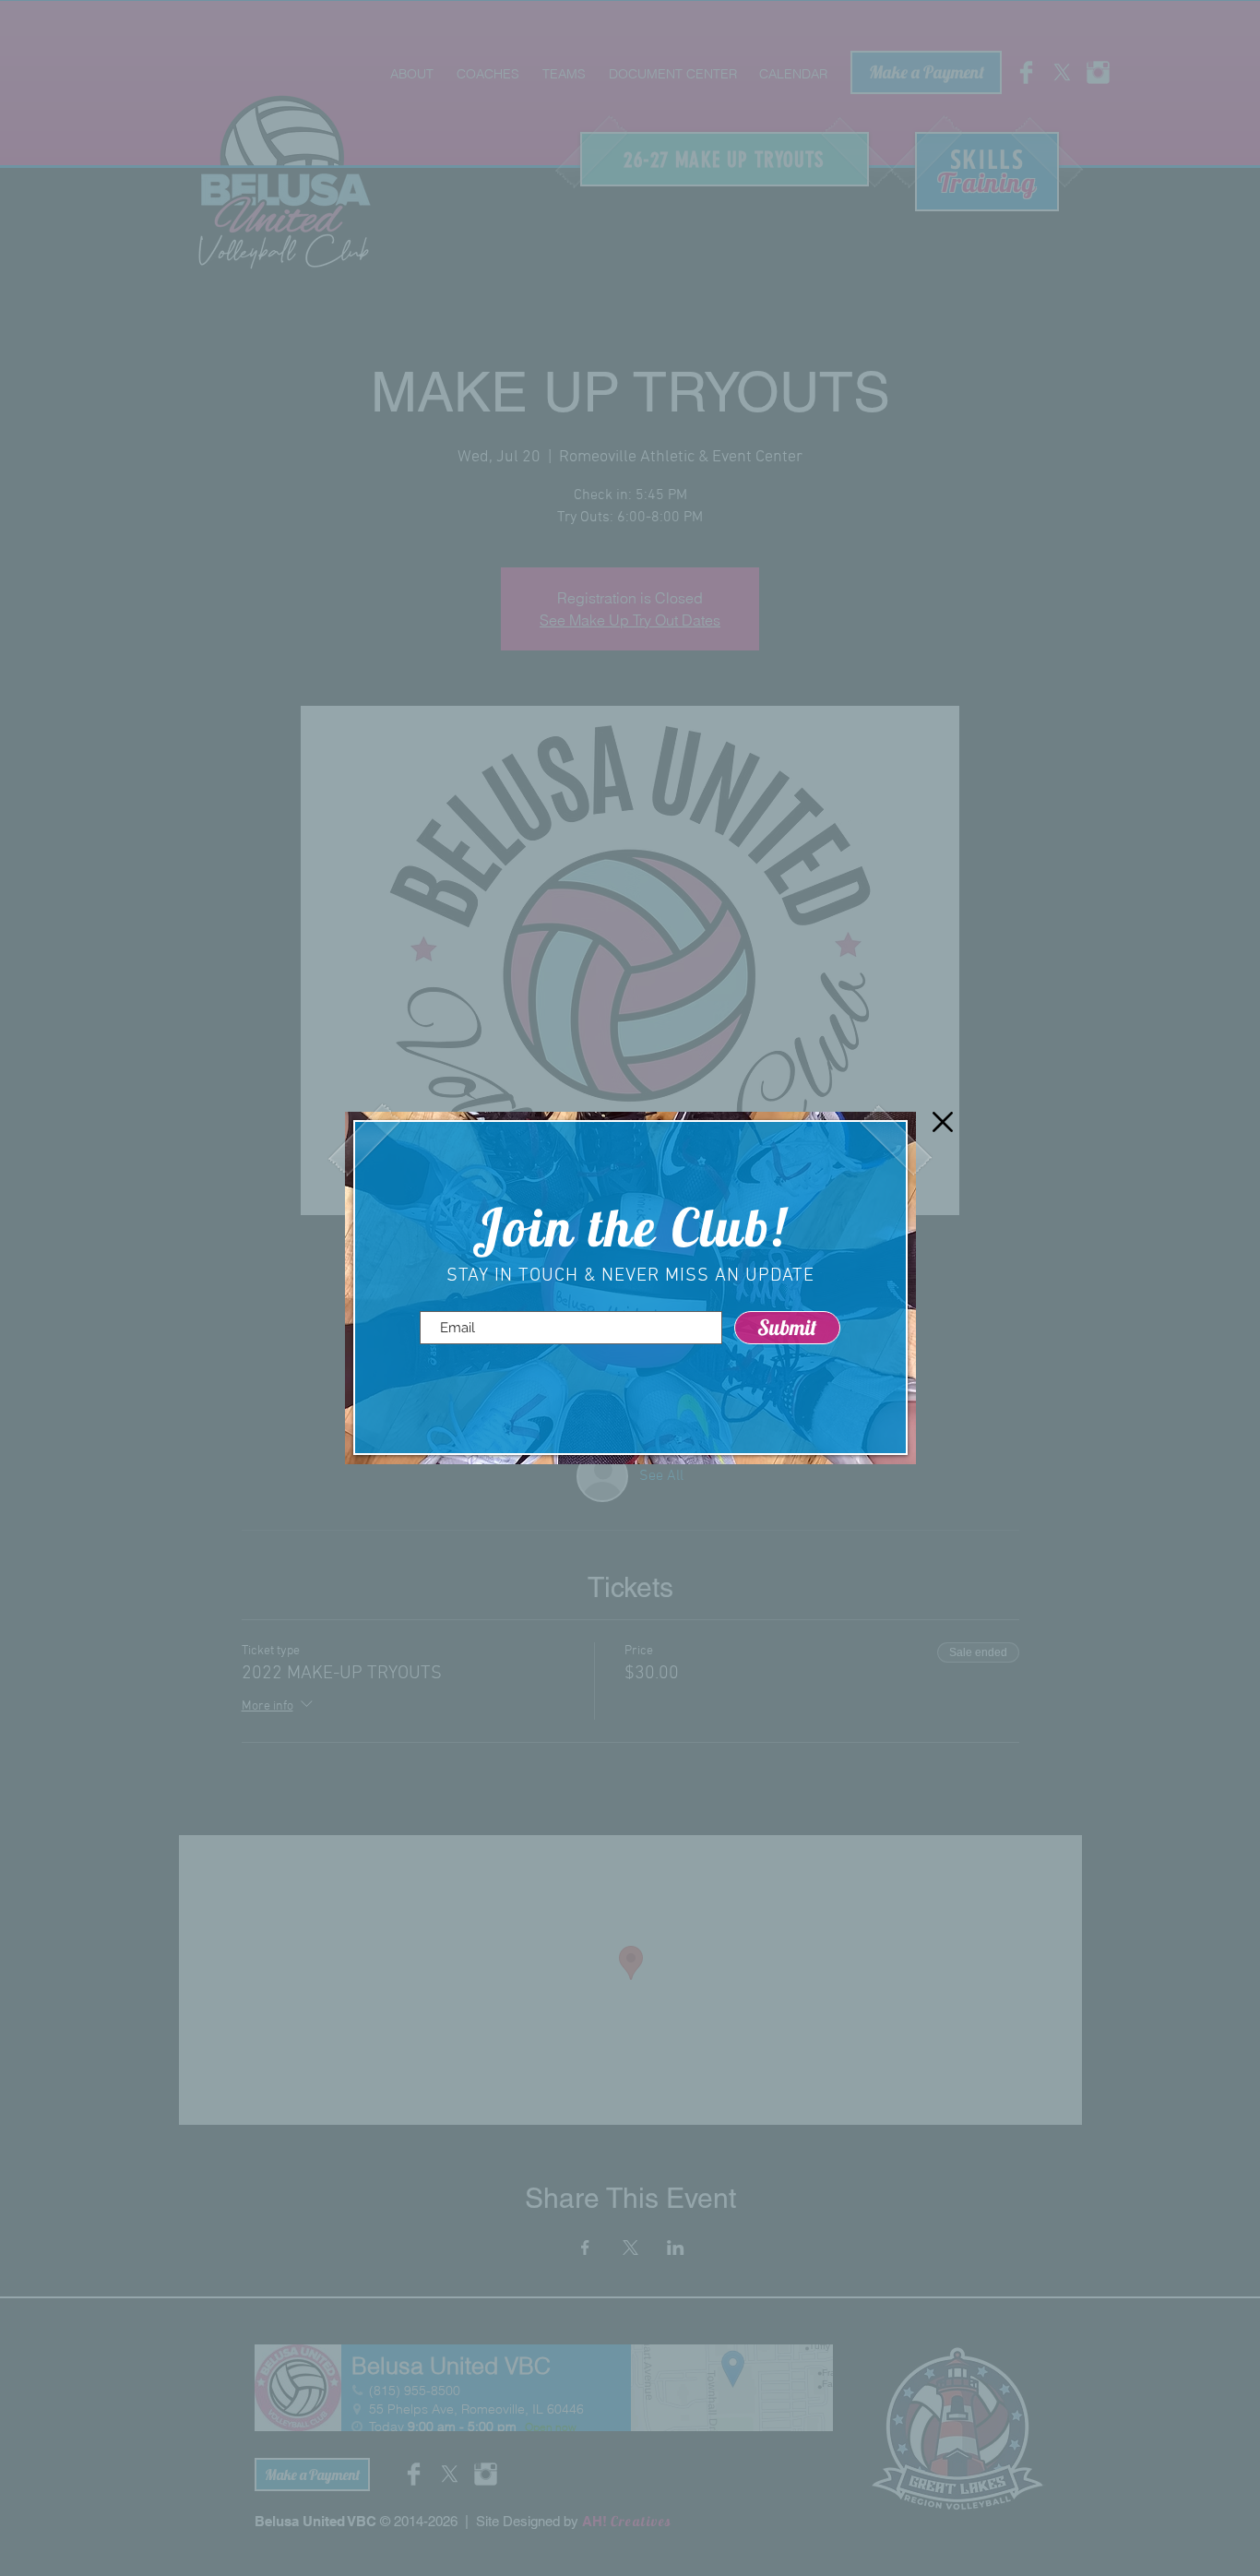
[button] (943, 1122)
